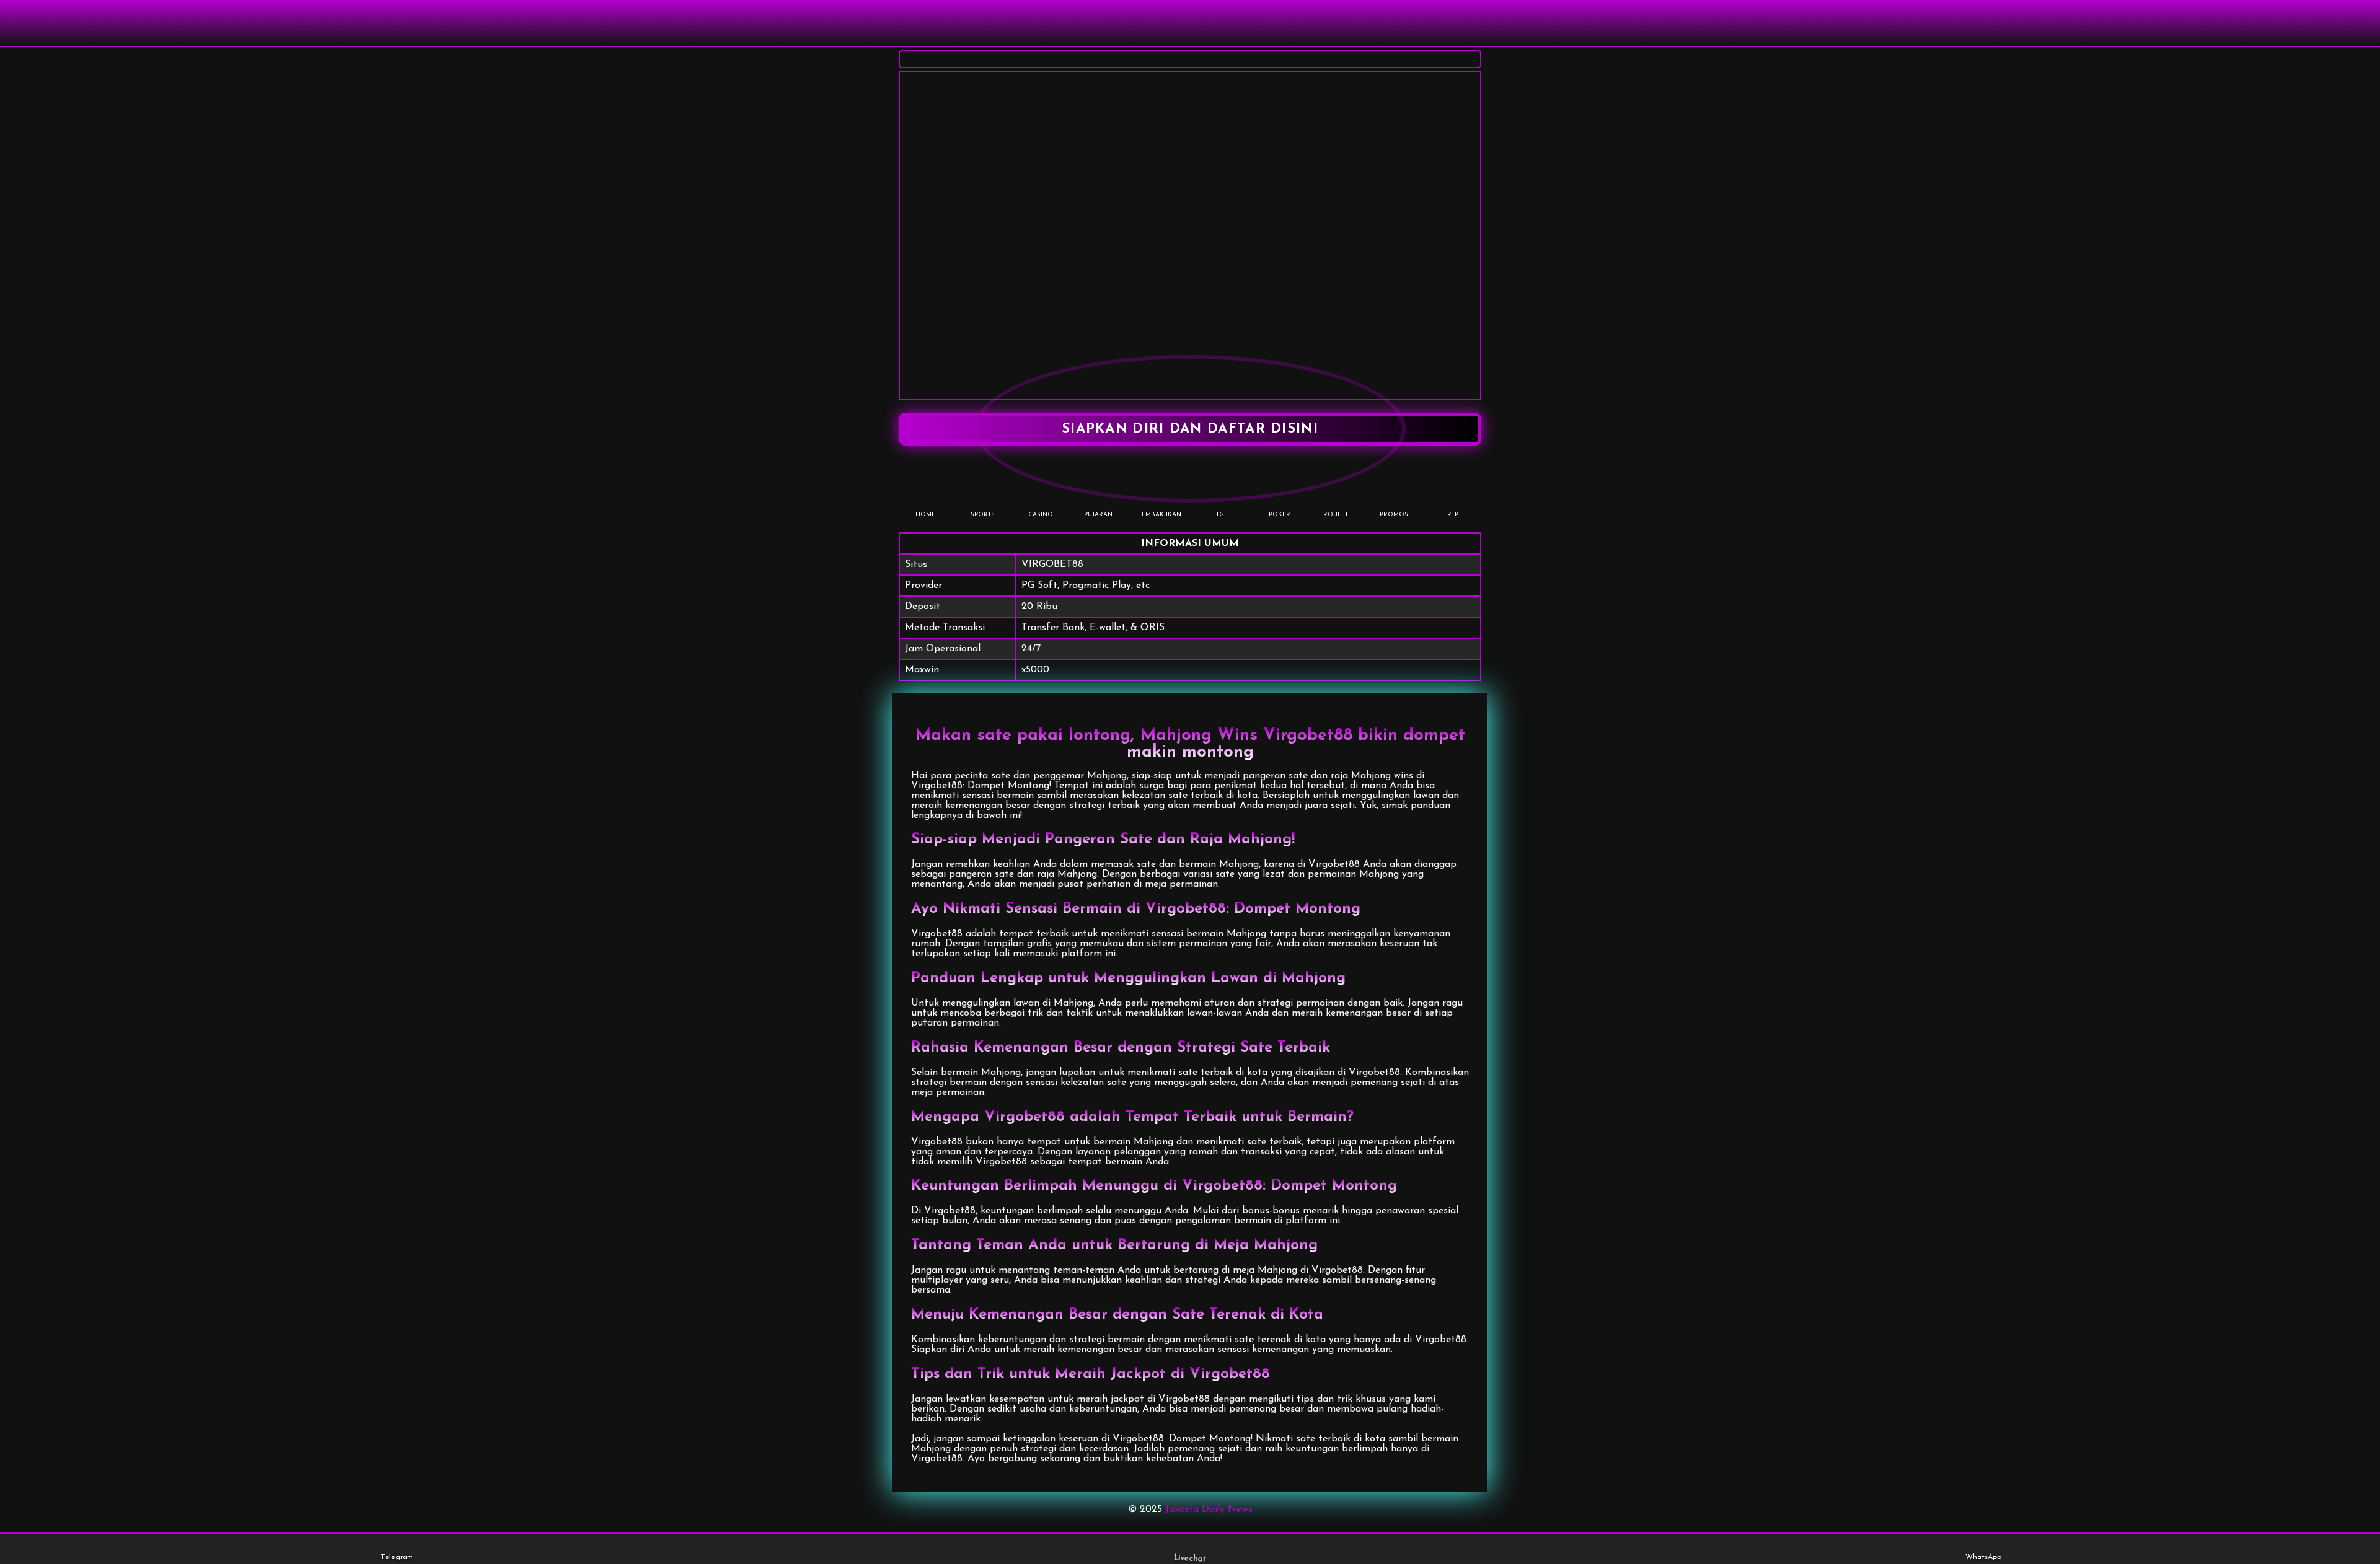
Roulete (1338, 515)
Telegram (397, 1557)
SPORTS (983, 515)
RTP (1453, 515)
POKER (1280, 515)
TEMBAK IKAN (1160, 515)
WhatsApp (1983, 1557)
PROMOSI (1395, 515)
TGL (1222, 515)
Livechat (1190, 1558)
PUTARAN (1098, 515)
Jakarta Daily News (1209, 1509)
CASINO (1041, 515)
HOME (925, 515)
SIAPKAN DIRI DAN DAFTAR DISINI (1190, 429)
